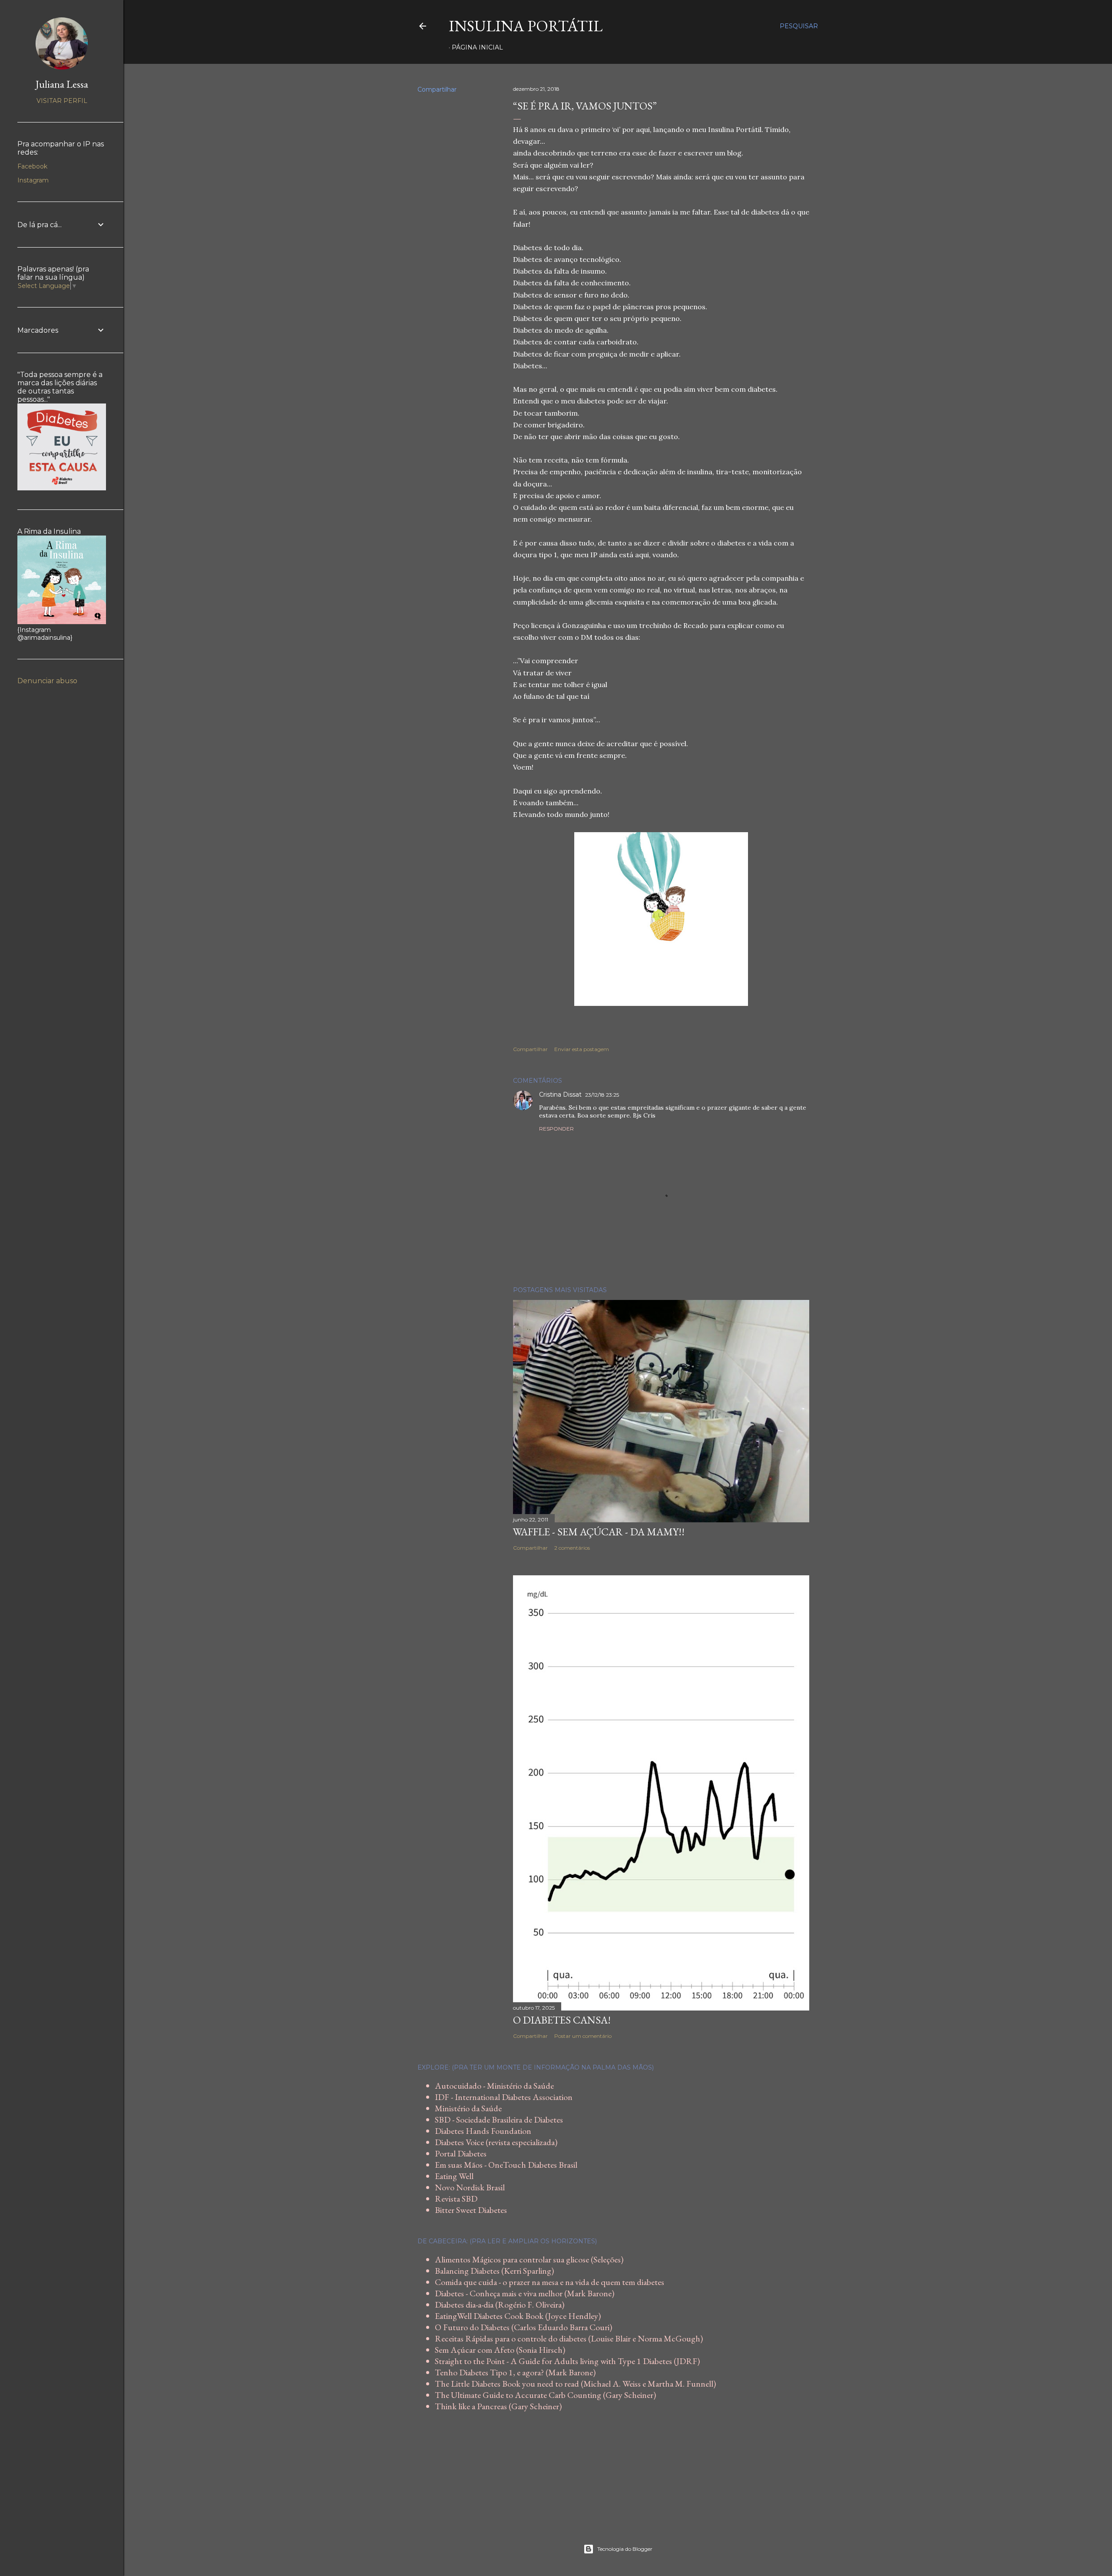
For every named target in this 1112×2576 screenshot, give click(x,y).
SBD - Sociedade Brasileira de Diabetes (499, 2120)
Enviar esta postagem (582, 1049)
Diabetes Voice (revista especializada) (496, 2142)
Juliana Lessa (62, 84)
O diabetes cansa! (562, 2020)
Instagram (33, 180)
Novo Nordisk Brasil (470, 2187)
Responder (556, 1129)
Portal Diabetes (461, 2153)
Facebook (32, 166)
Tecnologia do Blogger (625, 2549)
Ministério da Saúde (468, 2108)
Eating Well (454, 2176)
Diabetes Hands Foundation (483, 2131)
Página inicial (477, 47)
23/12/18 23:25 (602, 1095)
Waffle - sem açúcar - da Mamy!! (599, 1532)
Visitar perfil (62, 101)
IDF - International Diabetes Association (504, 2097)
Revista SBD (456, 2199)
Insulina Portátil (526, 26)
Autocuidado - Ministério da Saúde (494, 2086)
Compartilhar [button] (437, 89)
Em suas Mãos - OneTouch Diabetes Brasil (506, 2165)
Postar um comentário (583, 2036)
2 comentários (572, 1548)
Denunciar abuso (47, 681)
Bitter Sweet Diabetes (471, 2210)
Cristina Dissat (560, 1095)
